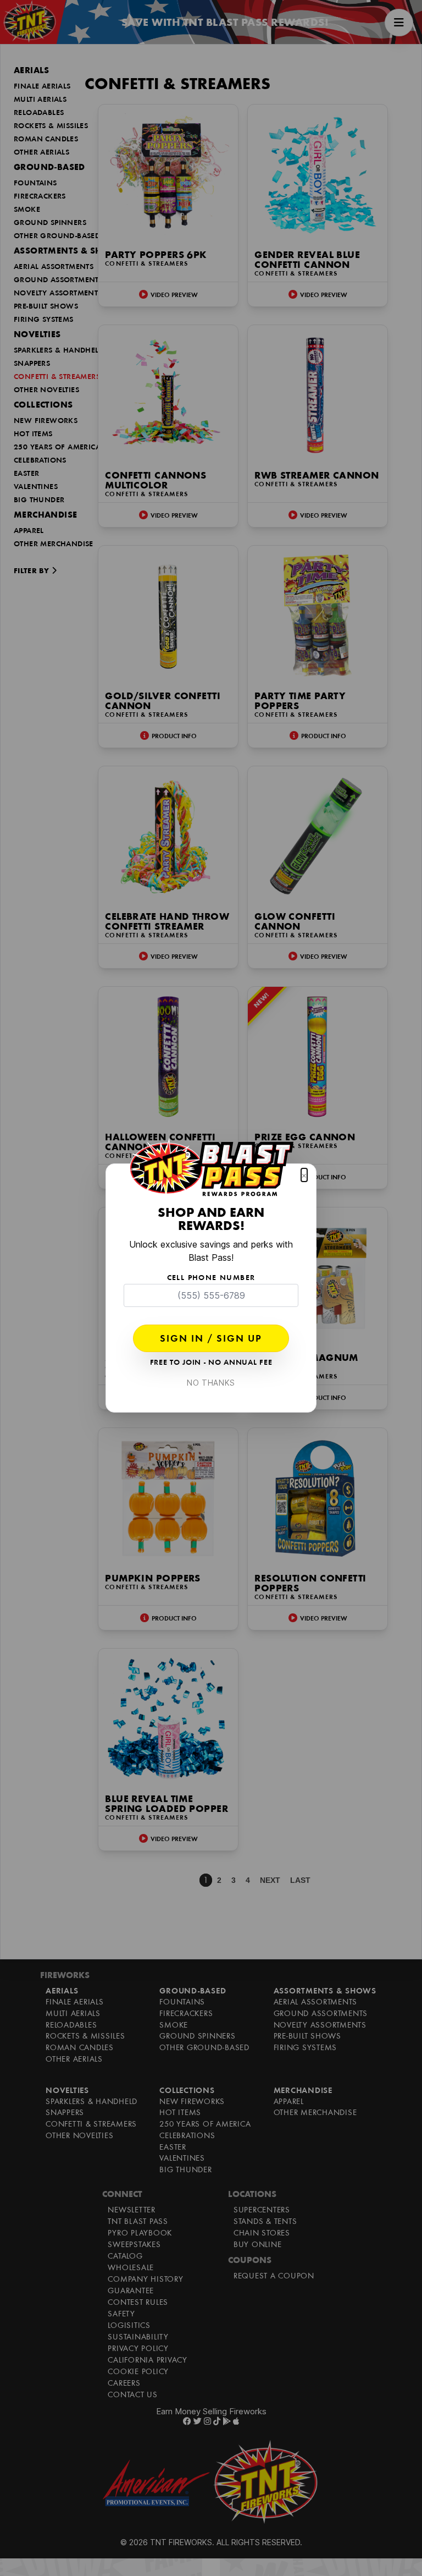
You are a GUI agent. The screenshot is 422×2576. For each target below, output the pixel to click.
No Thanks (211, 1383)
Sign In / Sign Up (211, 1339)
